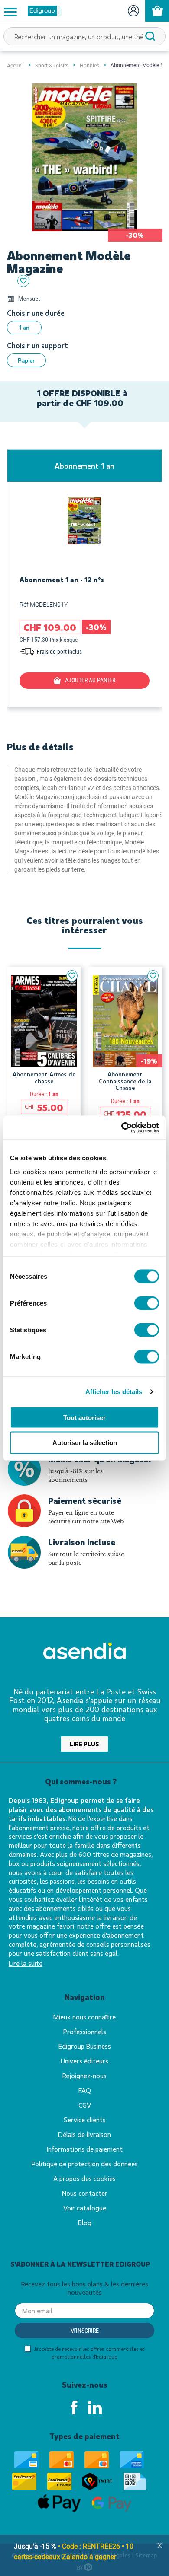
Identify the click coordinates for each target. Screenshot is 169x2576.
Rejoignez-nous (84, 2075)
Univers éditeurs (84, 2061)
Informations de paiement (85, 2149)
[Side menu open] (10, 11)
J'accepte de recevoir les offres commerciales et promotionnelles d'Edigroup (89, 2353)
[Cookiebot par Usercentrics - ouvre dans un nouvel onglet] (122, 1127)
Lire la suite (26, 1963)
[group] (84, 578)
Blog (85, 2222)
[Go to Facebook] (74, 2407)
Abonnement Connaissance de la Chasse (125, 1081)
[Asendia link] (84, 1652)
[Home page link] (41, 11)
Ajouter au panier (90, 680)
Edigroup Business (85, 2046)
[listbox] (84, 328)
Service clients (85, 2119)
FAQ (85, 2090)
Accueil (15, 66)
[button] (72, 976)
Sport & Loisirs (52, 66)
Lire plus (84, 1744)
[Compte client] (133, 11)
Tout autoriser (84, 1417)
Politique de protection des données (85, 2164)
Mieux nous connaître (84, 2017)
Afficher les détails (114, 1391)
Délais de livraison (84, 2134)
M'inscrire (84, 2331)
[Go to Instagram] (95, 2407)
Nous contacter (85, 2193)
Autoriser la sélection (85, 1443)
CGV (85, 2105)
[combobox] (84, 36)
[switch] (147, 1303)
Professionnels (85, 2031)
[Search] (150, 36)
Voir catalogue (85, 2208)
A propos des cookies (84, 2178)
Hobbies (89, 66)
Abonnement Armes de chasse (44, 1078)
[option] (24, 328)
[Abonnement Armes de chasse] (44, 1022)
